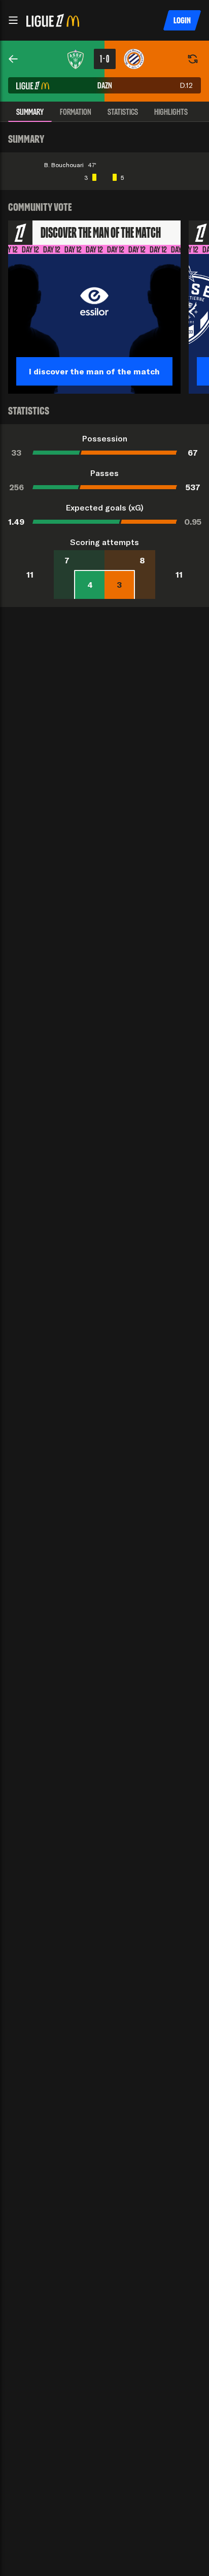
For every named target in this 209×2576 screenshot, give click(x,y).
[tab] (30, 112)
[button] (13, 20)
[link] (13, 59)
